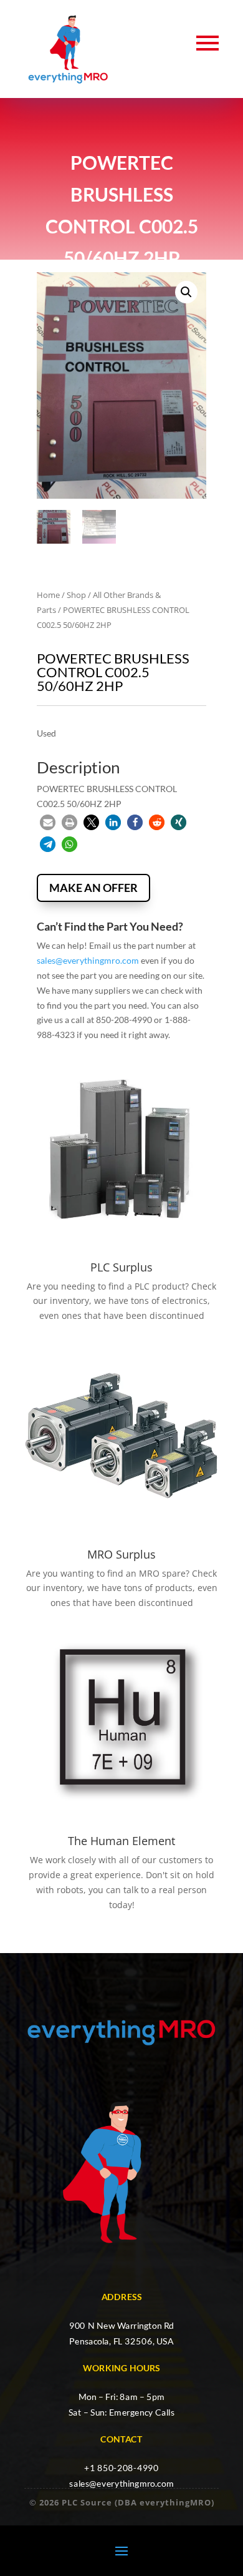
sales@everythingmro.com (88, 960)
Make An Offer (93, 888)
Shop (76, 595)
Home (48, 595)
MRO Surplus (121, 1554)
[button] (186, 292)
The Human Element (121, 1841)
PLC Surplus (121, 1267)
